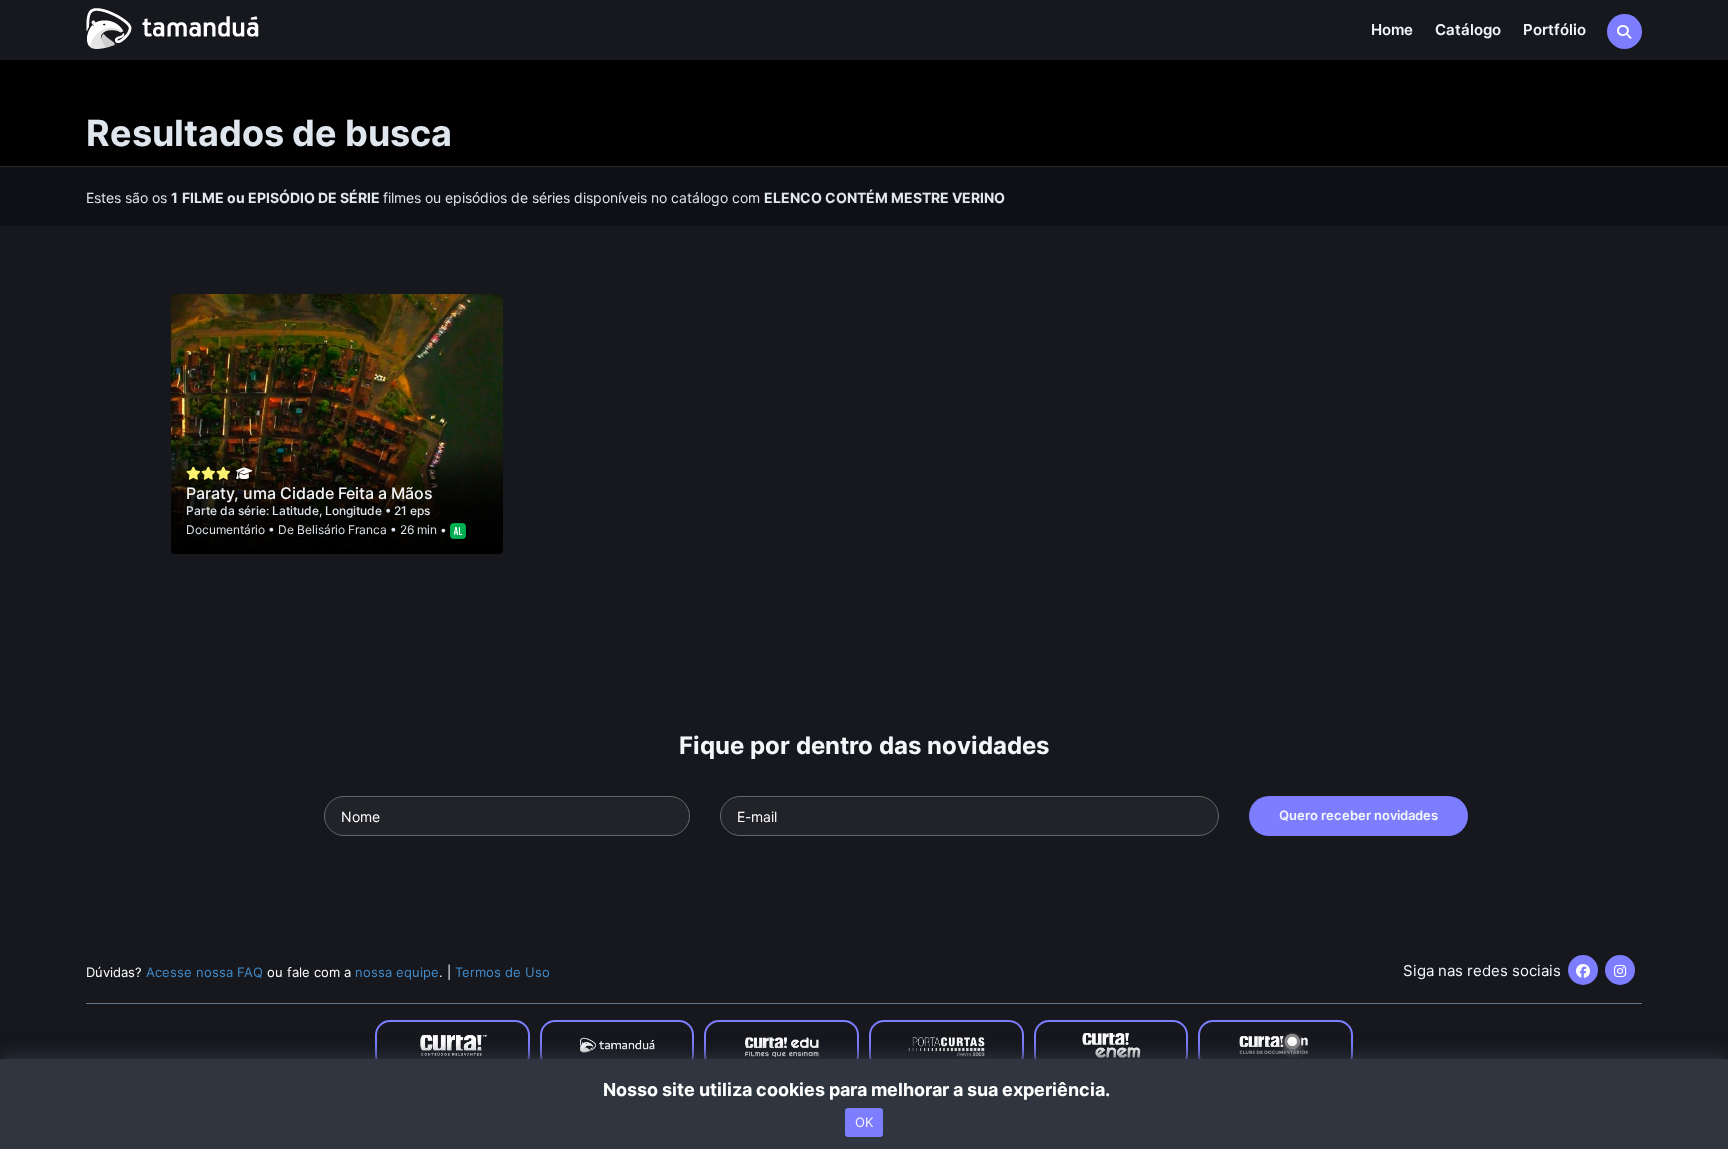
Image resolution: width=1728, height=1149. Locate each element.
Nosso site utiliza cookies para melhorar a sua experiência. (864, 1089)
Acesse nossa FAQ (204, 972)
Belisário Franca (342, 529)
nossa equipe (397, 972)
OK (864, 1122)
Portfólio (1554, 29)
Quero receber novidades (1358, 815)
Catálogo (1468, 29)
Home (1392, 29)
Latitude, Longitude (328, 510)
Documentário (225, 529)
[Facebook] (1583, 970)
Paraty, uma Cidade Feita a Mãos (309, 493)
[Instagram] (1620, 970)
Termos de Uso (502, 972)
